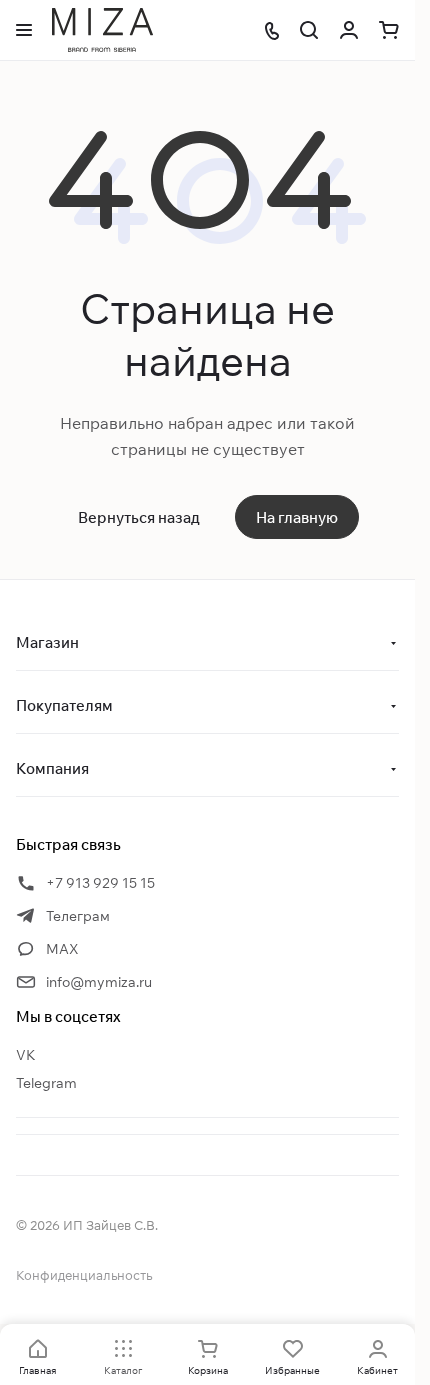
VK (26, 1055)
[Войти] (349, 30)
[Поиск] (309, 30)
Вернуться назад (139, 517)
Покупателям (64, 705)
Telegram (46, 1083)
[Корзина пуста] (389, 30)
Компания (52, 768)
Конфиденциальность (84, 1275)
